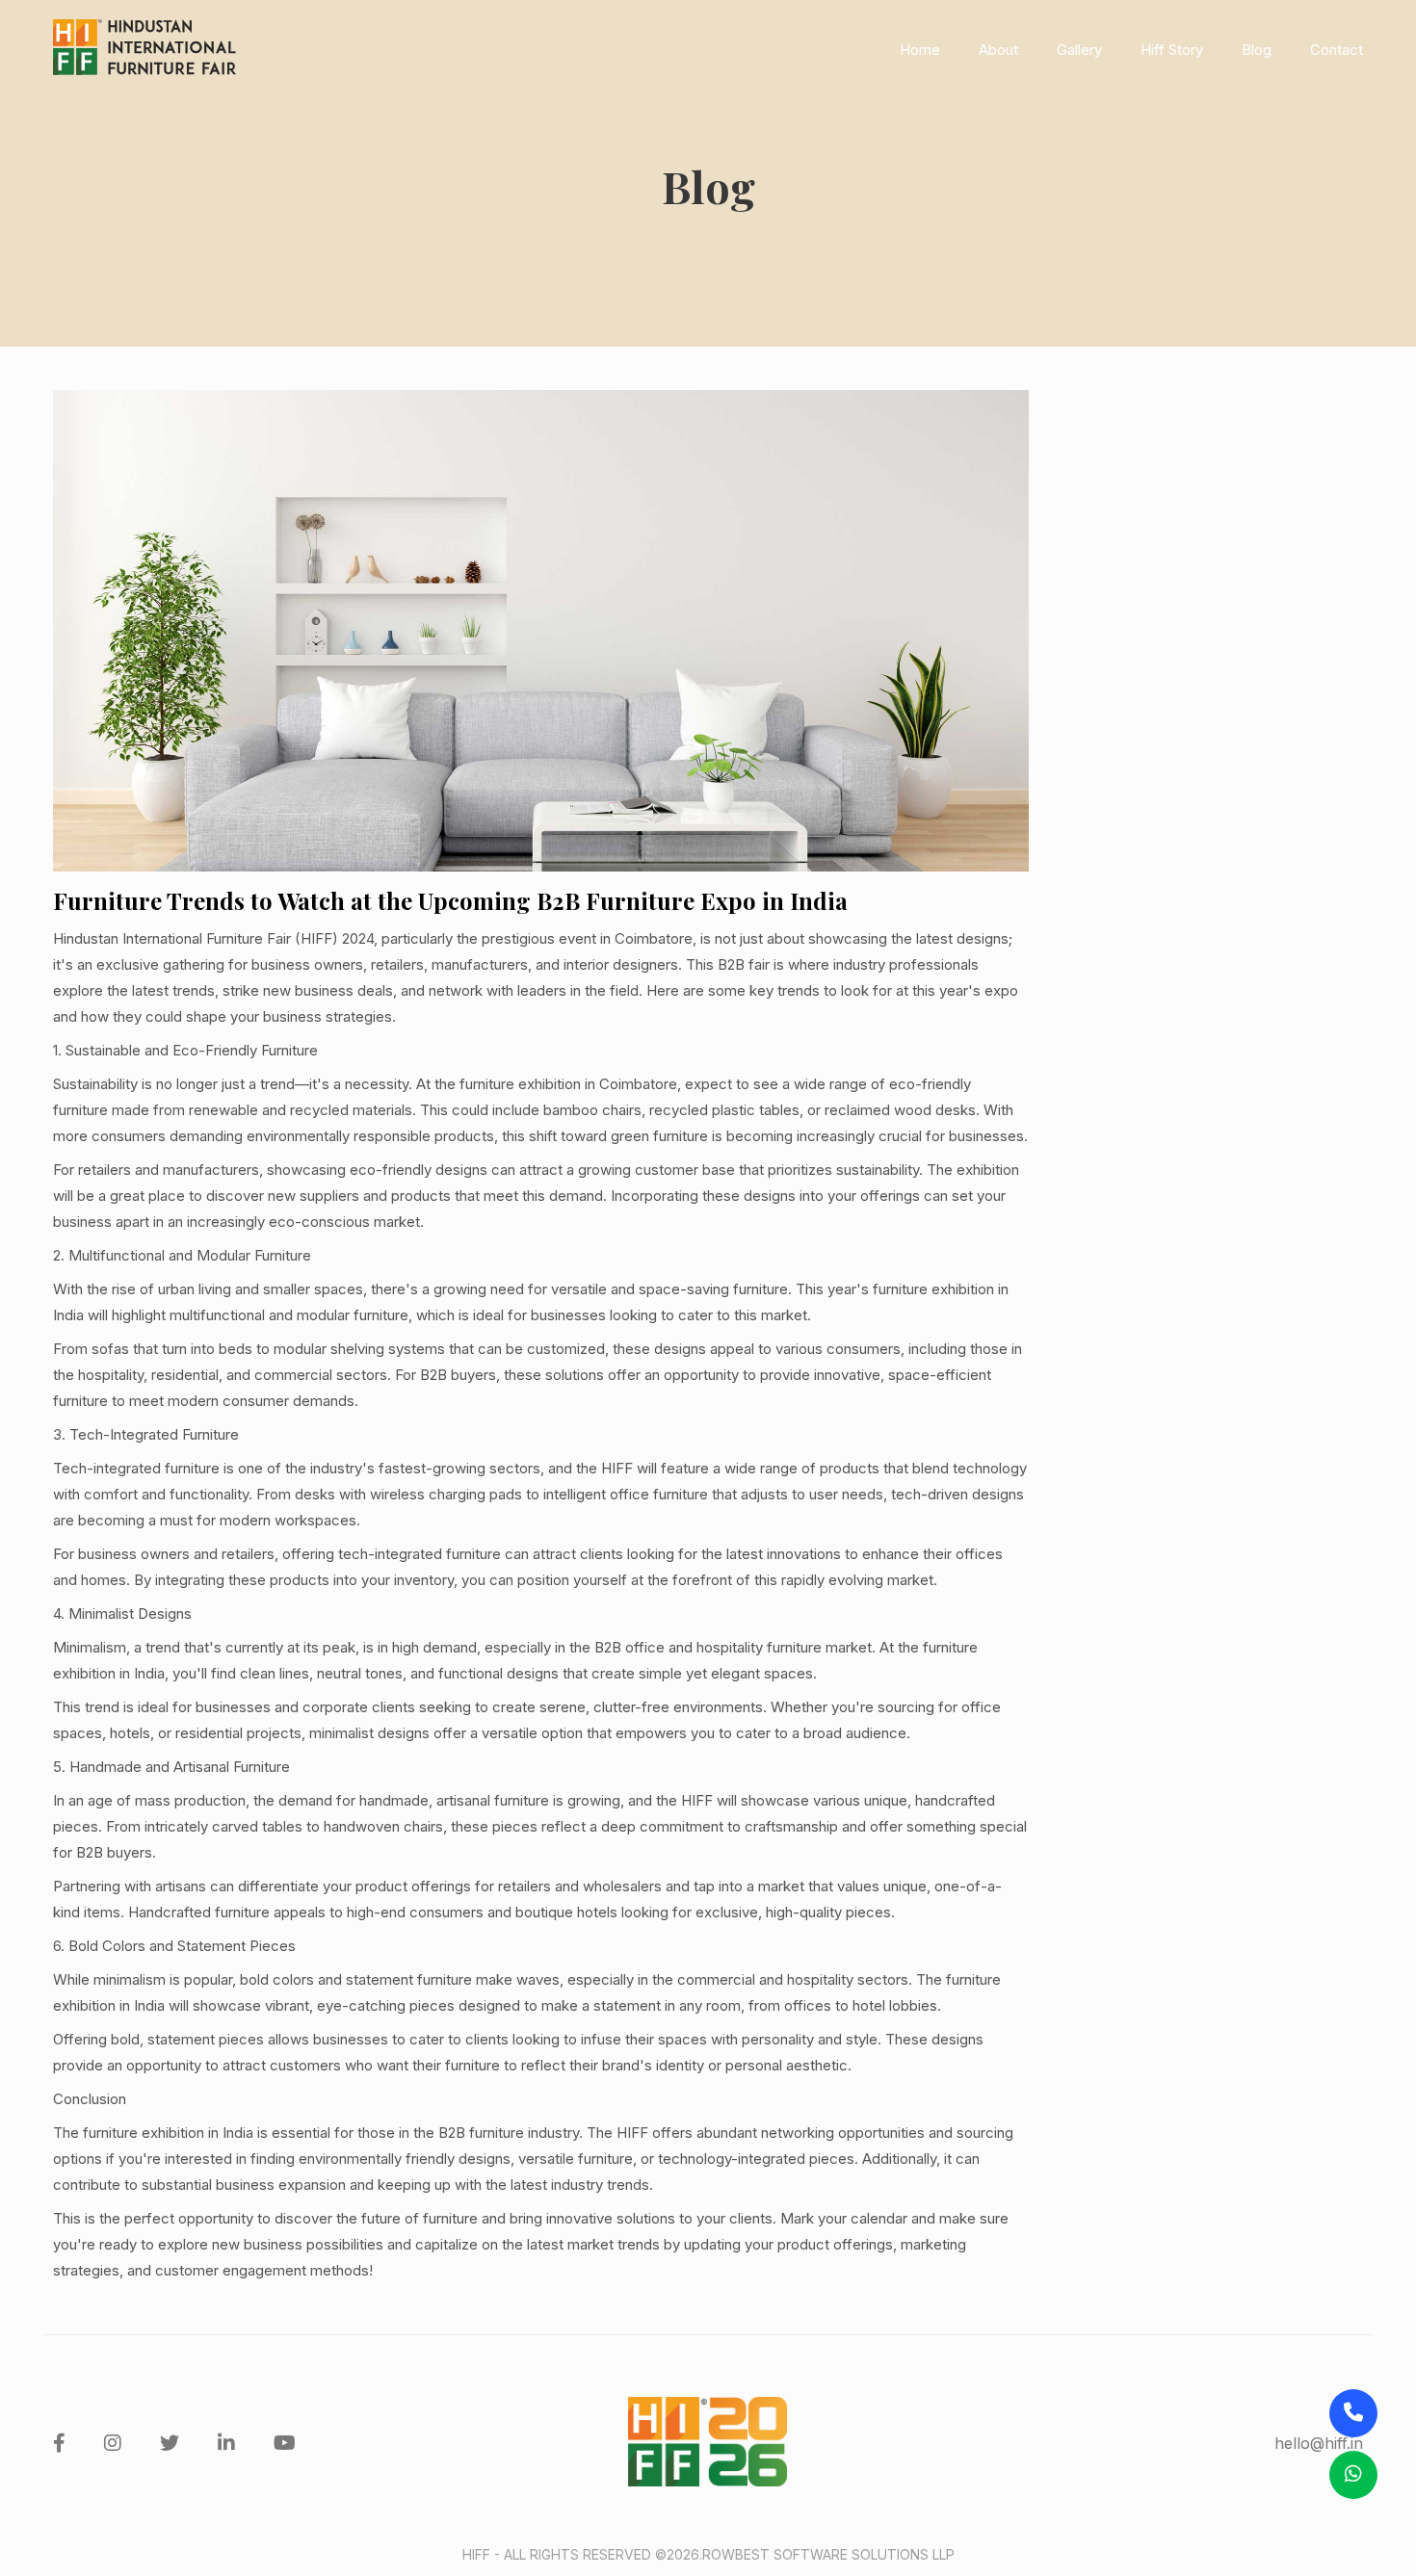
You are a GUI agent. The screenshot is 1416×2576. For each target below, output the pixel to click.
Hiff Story (1172, 50)
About (998, 50)
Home (920, 50)
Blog (1257, 50)
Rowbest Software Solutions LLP (828, 2554)
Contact (1337, 50)
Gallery (1079, 50)
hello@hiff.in (1319, 2443)
